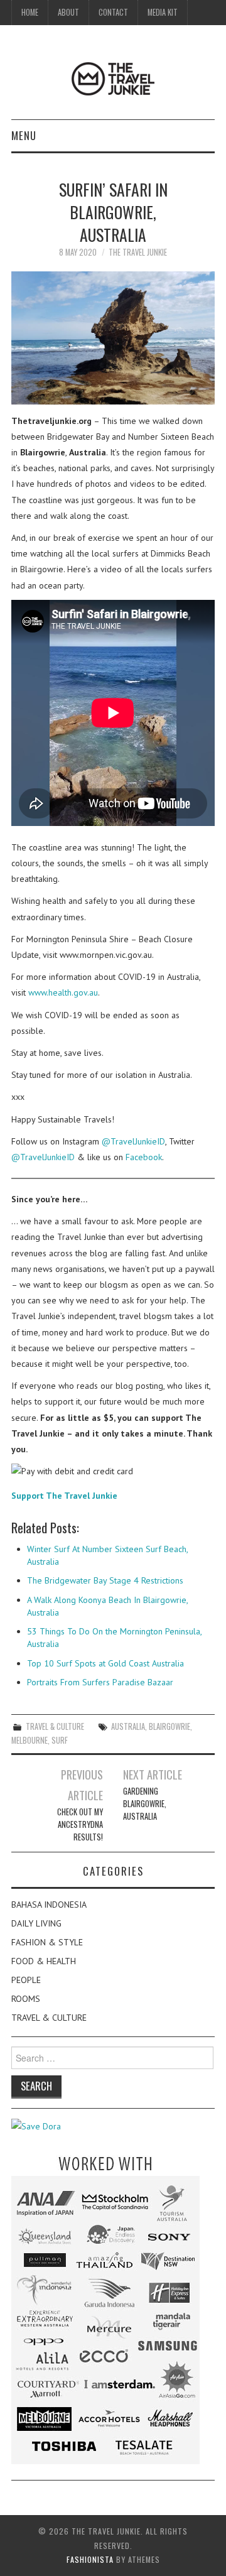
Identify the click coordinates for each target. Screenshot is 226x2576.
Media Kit (163, 12)
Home (30, 12)
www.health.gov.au (63, 992)
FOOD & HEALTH (44, 1961)
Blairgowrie (169, 1726)
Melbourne (30, 1740)
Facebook (144, 1157)
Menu (24, 135)
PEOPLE (26, 1980)
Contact (113, 12)
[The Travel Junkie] (113, 78)
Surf (60, 1740)
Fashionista (90, 2559)
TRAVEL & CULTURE (55, 1726)
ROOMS (26, 1999)
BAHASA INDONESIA (49, 1905)
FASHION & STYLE (47, 1942)
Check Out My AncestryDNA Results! (80, 1824)
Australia (128, 1726)
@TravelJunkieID (133, 1141)
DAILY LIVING (36, 1923)
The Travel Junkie (138, 252)
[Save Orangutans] (36, 2126)
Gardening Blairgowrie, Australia (145, 1804)
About (68, 12)
